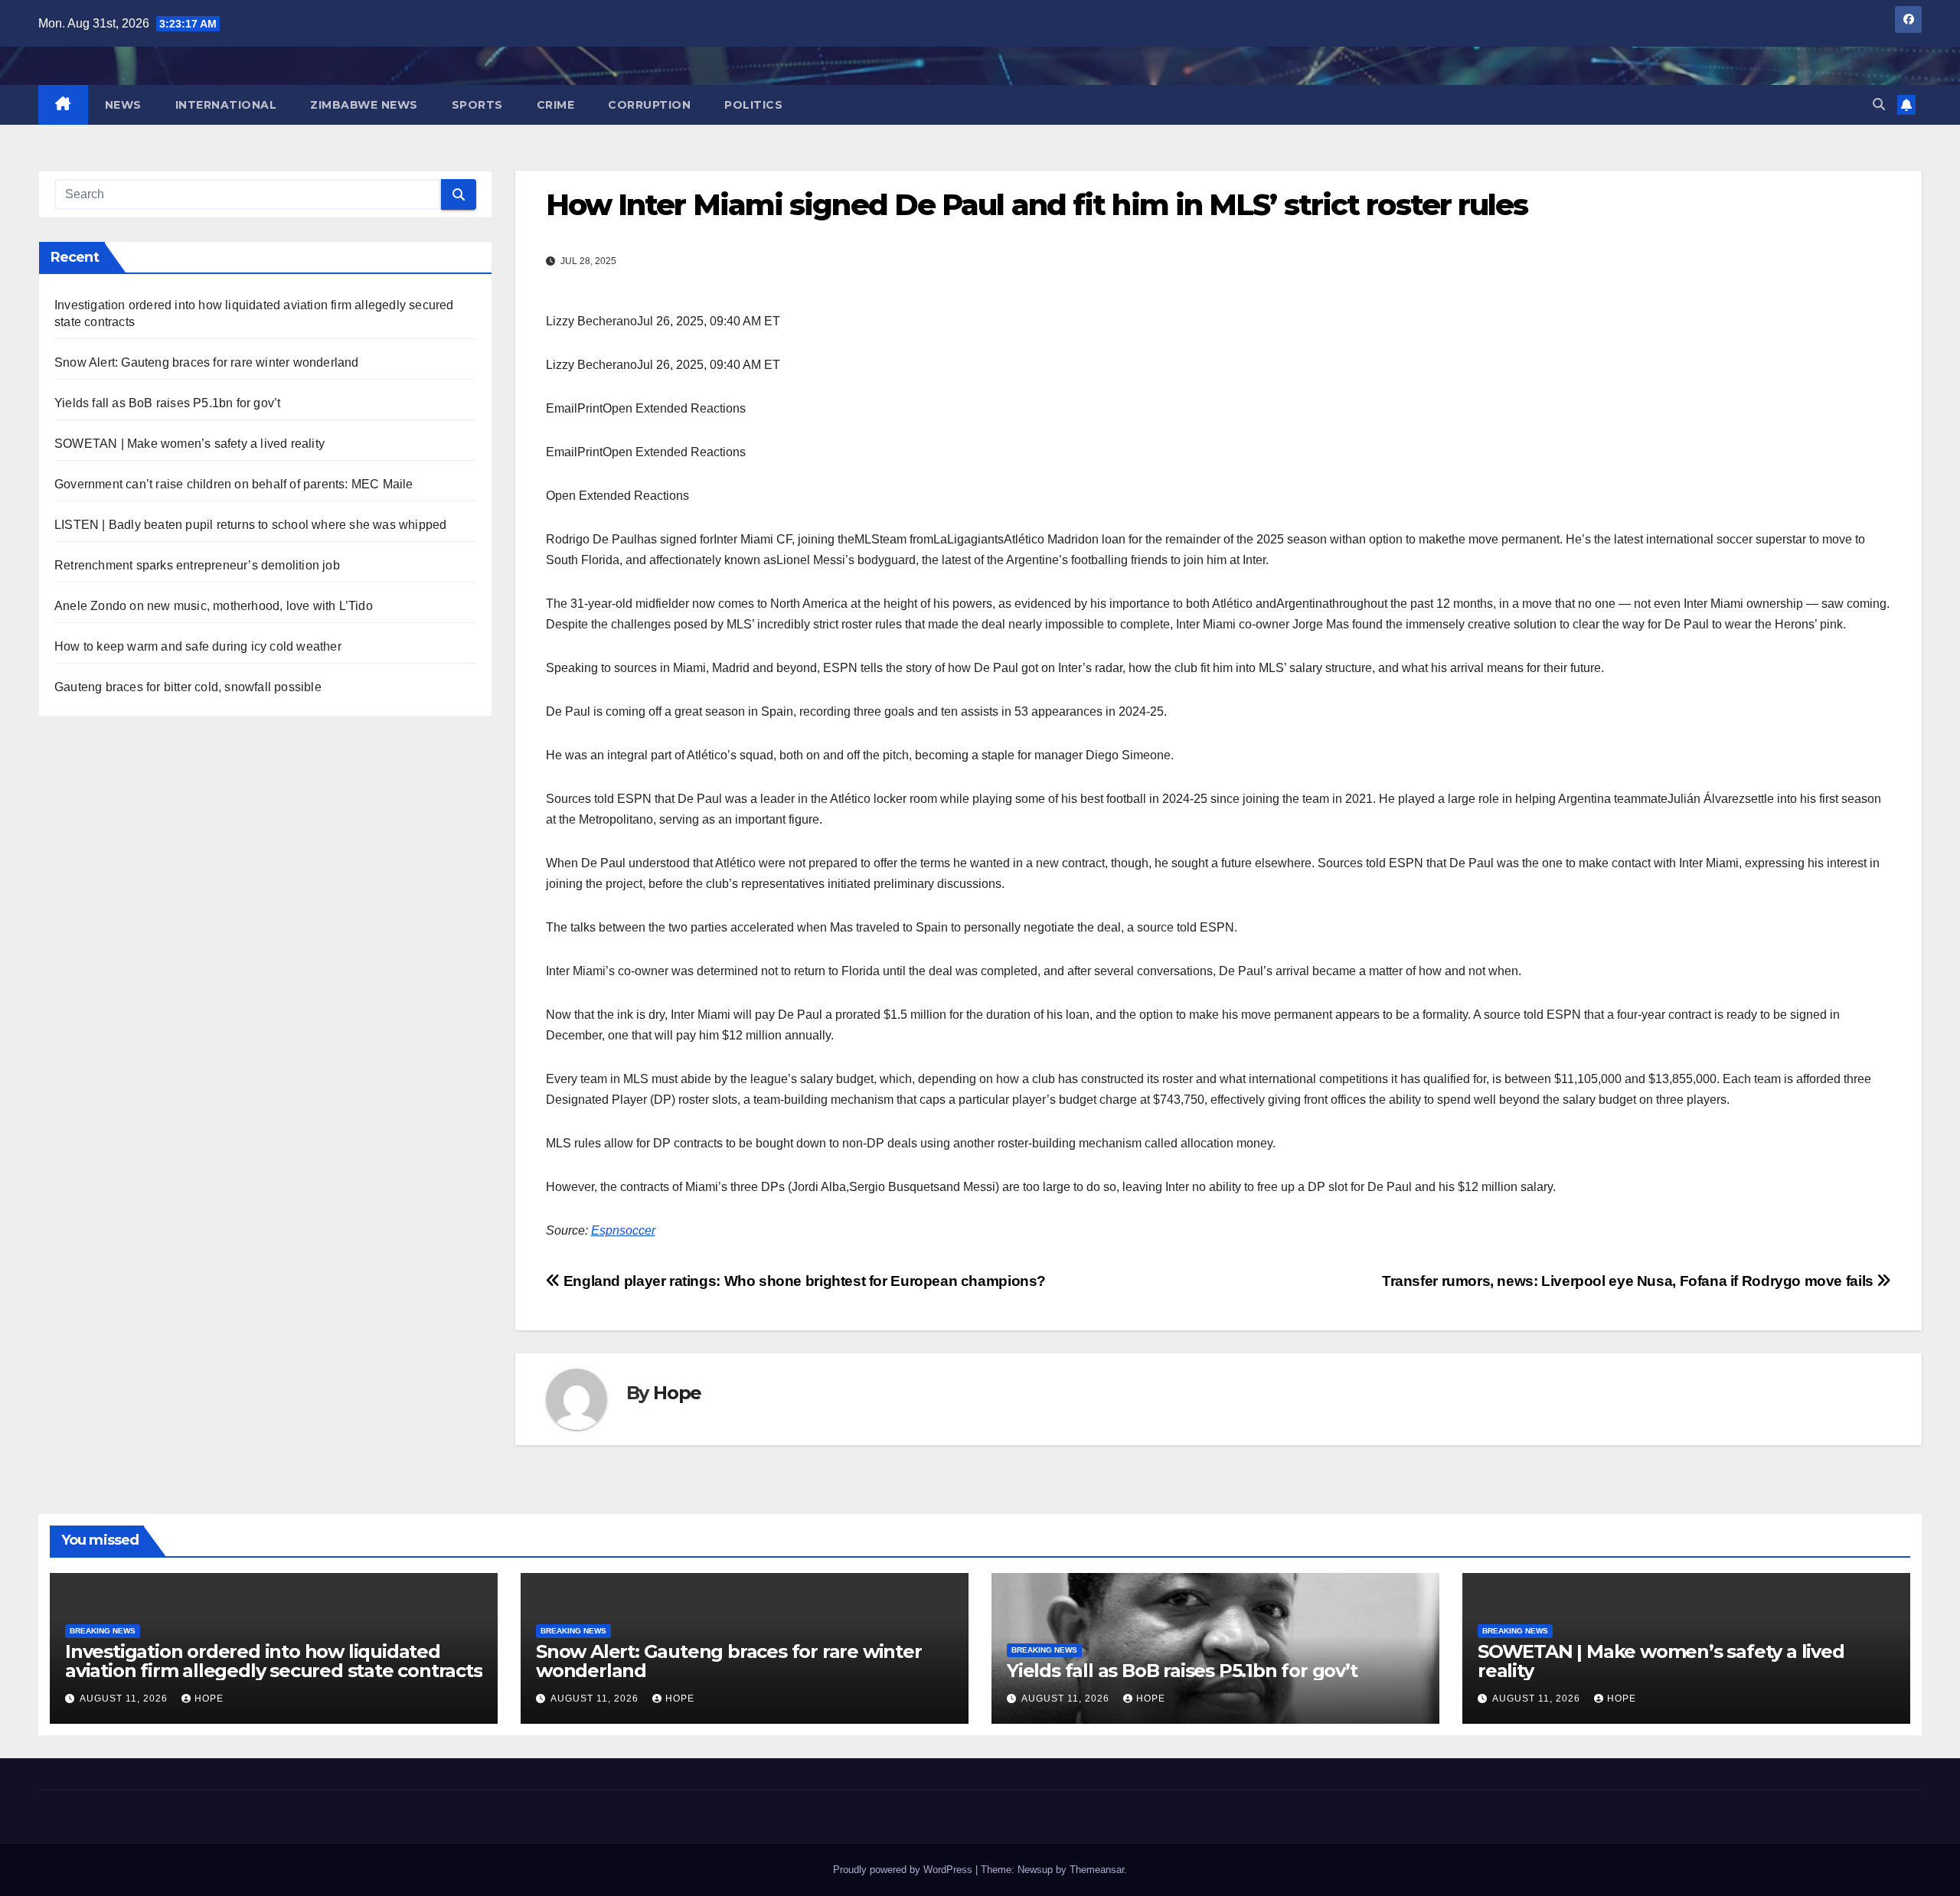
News (123, 105)
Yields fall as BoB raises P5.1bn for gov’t (167, 403)
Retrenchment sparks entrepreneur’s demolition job (197, 565)
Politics (753, 105)
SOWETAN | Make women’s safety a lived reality (189, 444)
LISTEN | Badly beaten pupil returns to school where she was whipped (250, 525)
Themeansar (1097, 1870)
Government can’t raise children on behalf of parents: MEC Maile (234, 484)
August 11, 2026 (125, 1699)
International (226, 105)
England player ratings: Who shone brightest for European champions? (803, 1281)
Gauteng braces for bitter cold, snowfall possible (188, 687)
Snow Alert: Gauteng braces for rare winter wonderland (207, 362)
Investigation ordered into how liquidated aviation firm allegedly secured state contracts (274, 1661)
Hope (677, 1393)
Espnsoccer (623, 1230)
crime (556, 105)
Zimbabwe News (364, 105)
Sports (477, 105)
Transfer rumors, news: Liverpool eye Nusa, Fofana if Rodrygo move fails (1629, 1281)
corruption (649, 105)
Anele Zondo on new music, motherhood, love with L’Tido (214, 606)
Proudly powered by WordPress (904, 1870)
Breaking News (103, 1631)
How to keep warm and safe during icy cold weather (198, 646)
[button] (1879, 104)
